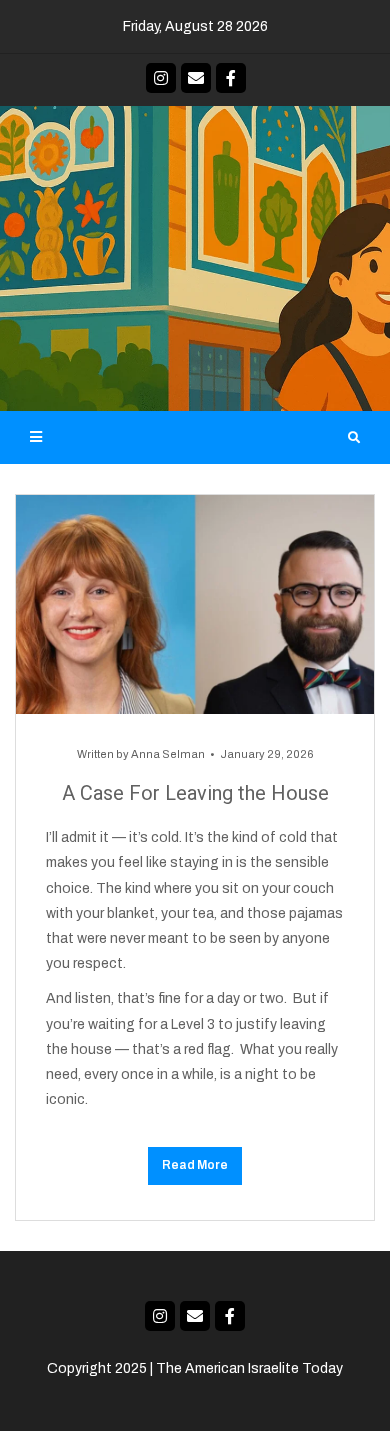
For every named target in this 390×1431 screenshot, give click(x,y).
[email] (196, 78)
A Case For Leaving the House (195, 793)
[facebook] (231, 78)
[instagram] (161, 78)
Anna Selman (168, 754)
